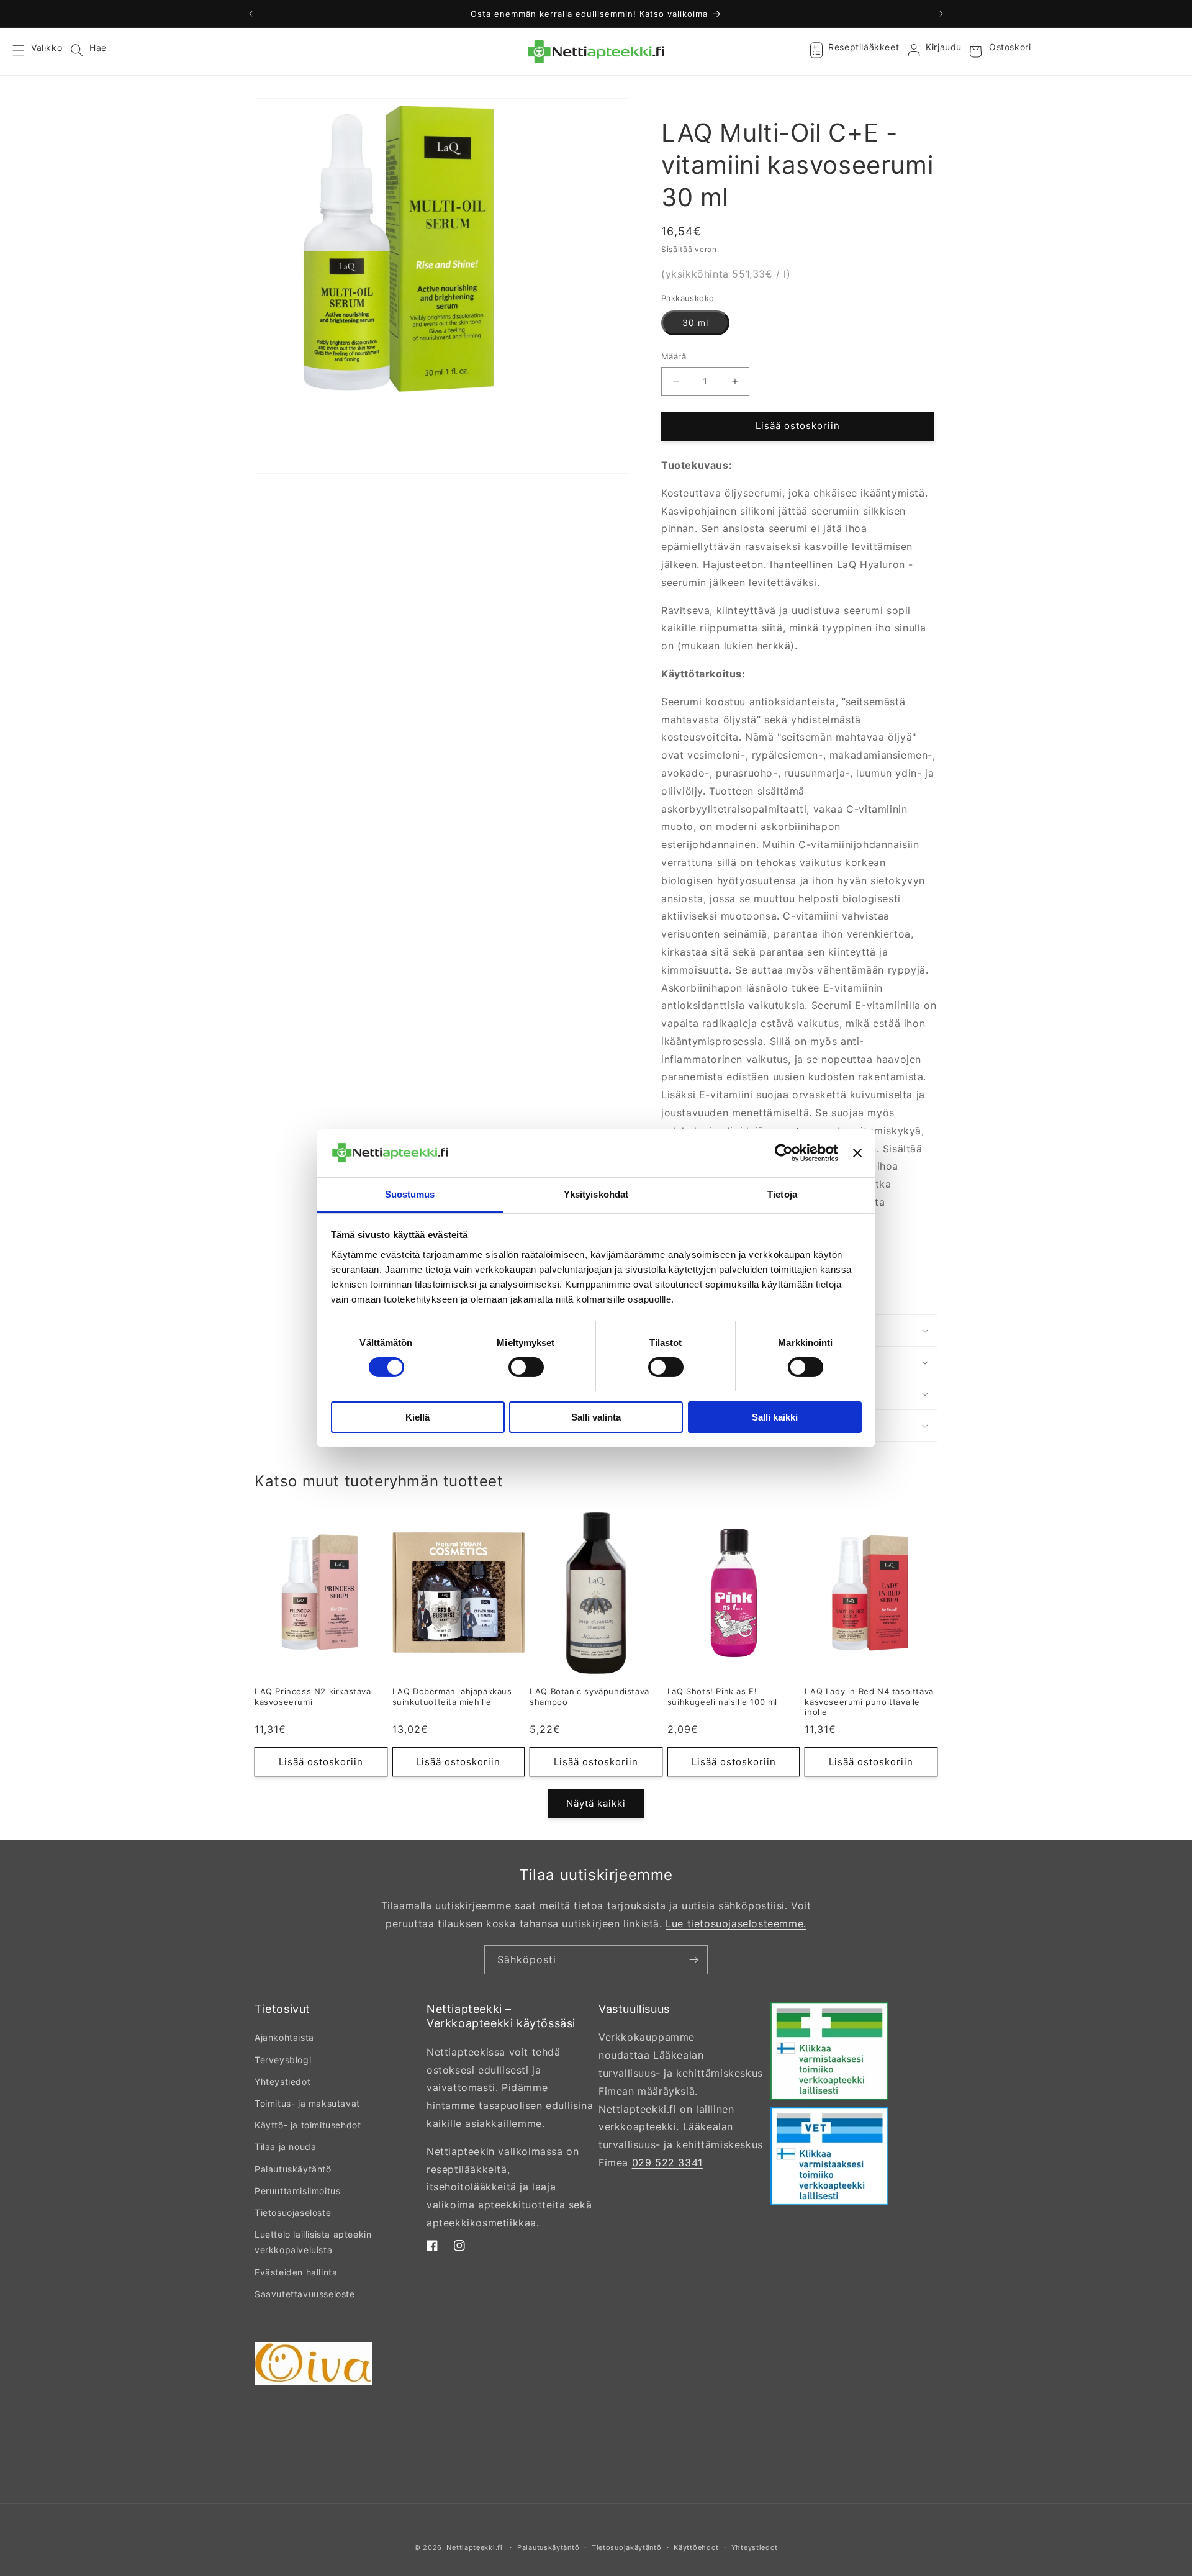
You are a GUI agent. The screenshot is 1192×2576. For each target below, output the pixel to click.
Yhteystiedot (282, 2081)
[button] (26, 52)
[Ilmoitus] (941, 14)
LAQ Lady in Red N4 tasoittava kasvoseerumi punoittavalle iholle (869, 1702)
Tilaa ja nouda (285, 2147)
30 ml (695, 323)
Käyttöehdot (696, 2547)
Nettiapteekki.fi (474, 2547)
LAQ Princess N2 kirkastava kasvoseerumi (313, 1697)
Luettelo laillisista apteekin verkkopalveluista (313, 2242)
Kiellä (418, 1417)
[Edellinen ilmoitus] (251, 14)
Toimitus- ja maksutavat (307, 2103)
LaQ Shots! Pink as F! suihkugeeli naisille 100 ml (722, 1697)
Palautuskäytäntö (293, 2169)
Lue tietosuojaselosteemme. (736, 1923)
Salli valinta (596, 1417)
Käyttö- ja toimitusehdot (308, 2125)
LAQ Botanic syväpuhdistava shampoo (589, 1697)
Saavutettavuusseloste (305, 2294)
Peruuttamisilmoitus (297, 2191)
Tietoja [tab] (782, 1194)
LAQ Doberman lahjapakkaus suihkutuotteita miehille (452, 1697)
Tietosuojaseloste (293, 2212)
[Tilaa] (693, 1960)
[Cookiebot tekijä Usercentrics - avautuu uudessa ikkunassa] (784, 1153)
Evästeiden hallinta (296, 2272)
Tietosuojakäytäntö (627, 2547)
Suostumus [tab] (410, 1194)
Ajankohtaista (284, 2037)
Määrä (674, 356)
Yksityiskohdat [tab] (596, 1194)
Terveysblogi (283, 2060)
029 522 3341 (667, 2162)
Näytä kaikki (596, 1803)
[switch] (526, 1367)
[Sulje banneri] (857, 1153)
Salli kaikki (775, 1417)
